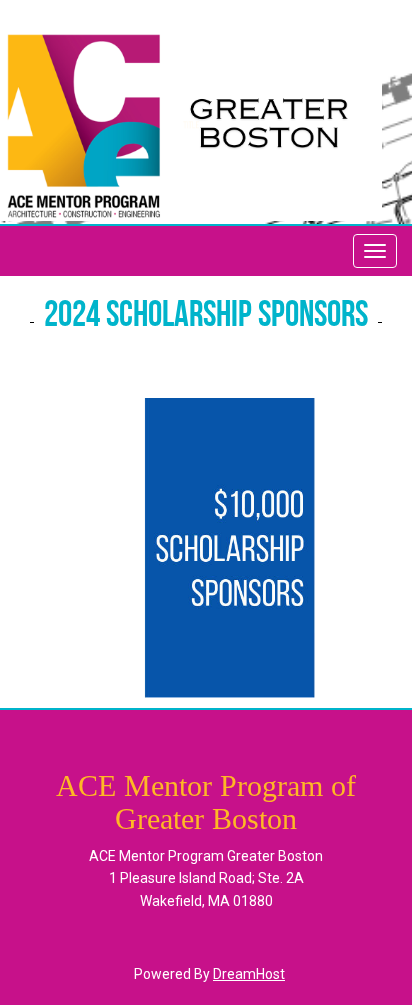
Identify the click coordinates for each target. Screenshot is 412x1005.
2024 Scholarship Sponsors (206, 317)
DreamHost (249, 974)
